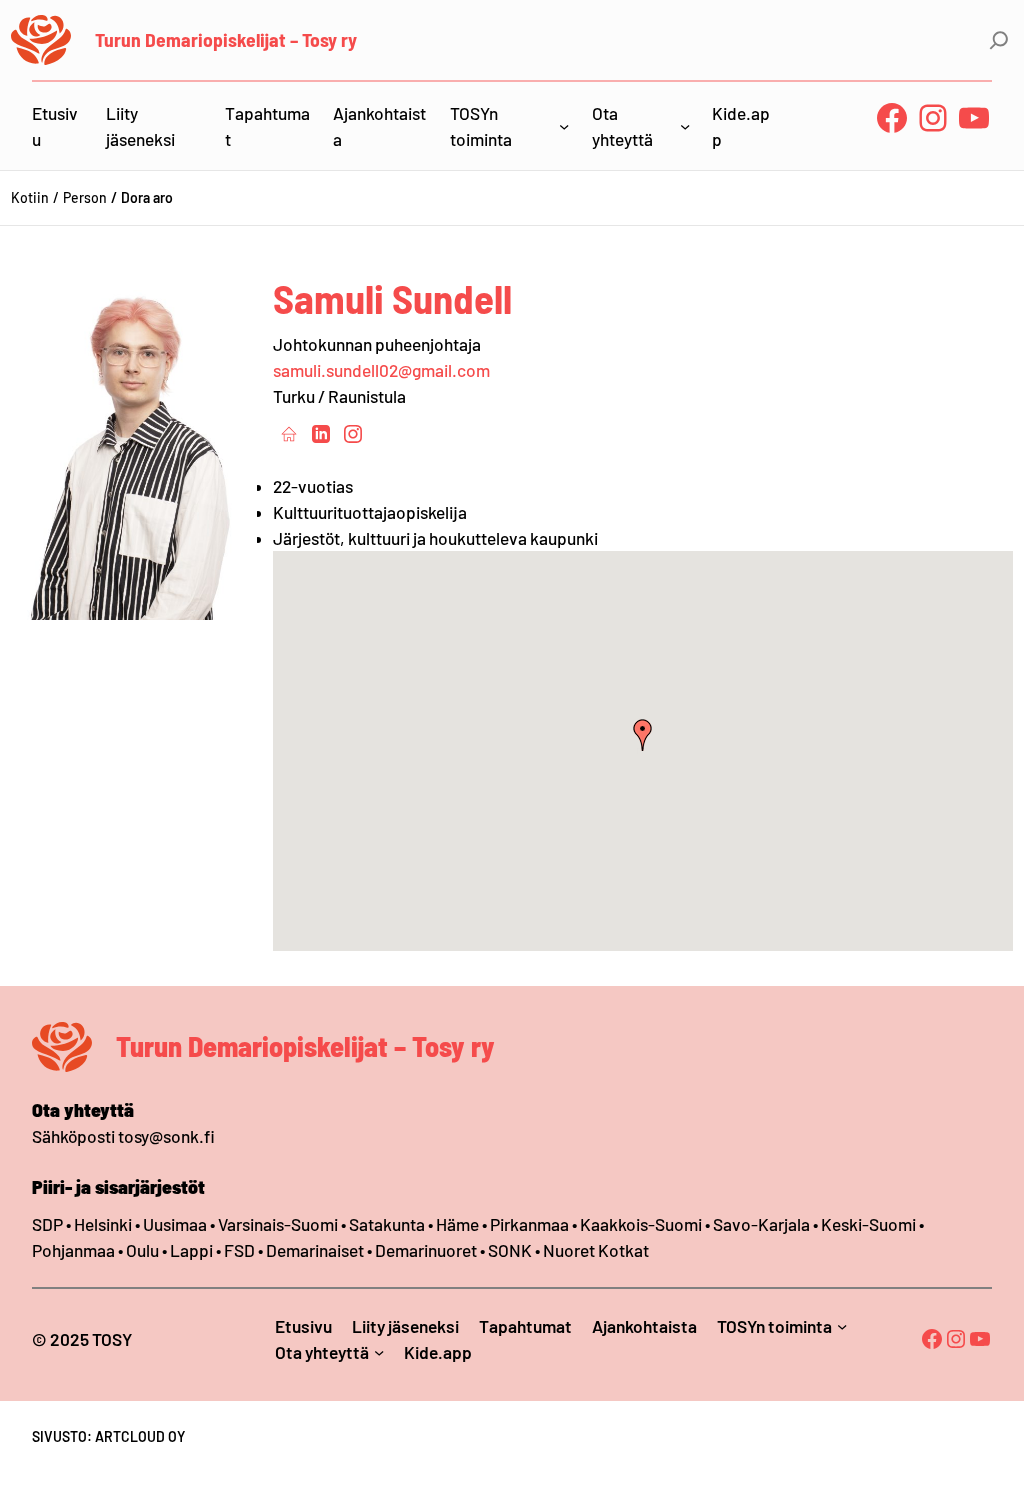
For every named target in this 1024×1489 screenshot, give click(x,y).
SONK (510, 1250)
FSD (239, 1250)
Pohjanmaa (75, 1250)
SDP (47, 1224)
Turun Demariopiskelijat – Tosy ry (226, 39)
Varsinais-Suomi (278, 1224)
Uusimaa (175, 1224)
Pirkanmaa (529, 1224)
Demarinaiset (315, 1250)
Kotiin (30, 197)
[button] (643, 735)
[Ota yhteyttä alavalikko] (685, 126)
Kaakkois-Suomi (641, 1224)
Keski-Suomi (868, 1224)
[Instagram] (353, 433)
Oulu (142, 1250)
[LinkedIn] (321, 433)
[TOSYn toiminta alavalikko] (564, 126)
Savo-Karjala (761, 1224)
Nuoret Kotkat (596, 1250)
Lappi (191, 1250)
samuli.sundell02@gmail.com (381, 370)
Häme (459, 1224)
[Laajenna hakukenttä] (999, 40)
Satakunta (387, 1224)
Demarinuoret (426, 1250)
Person (85, 197)
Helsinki (104, 1224)
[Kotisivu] (289, 433)
